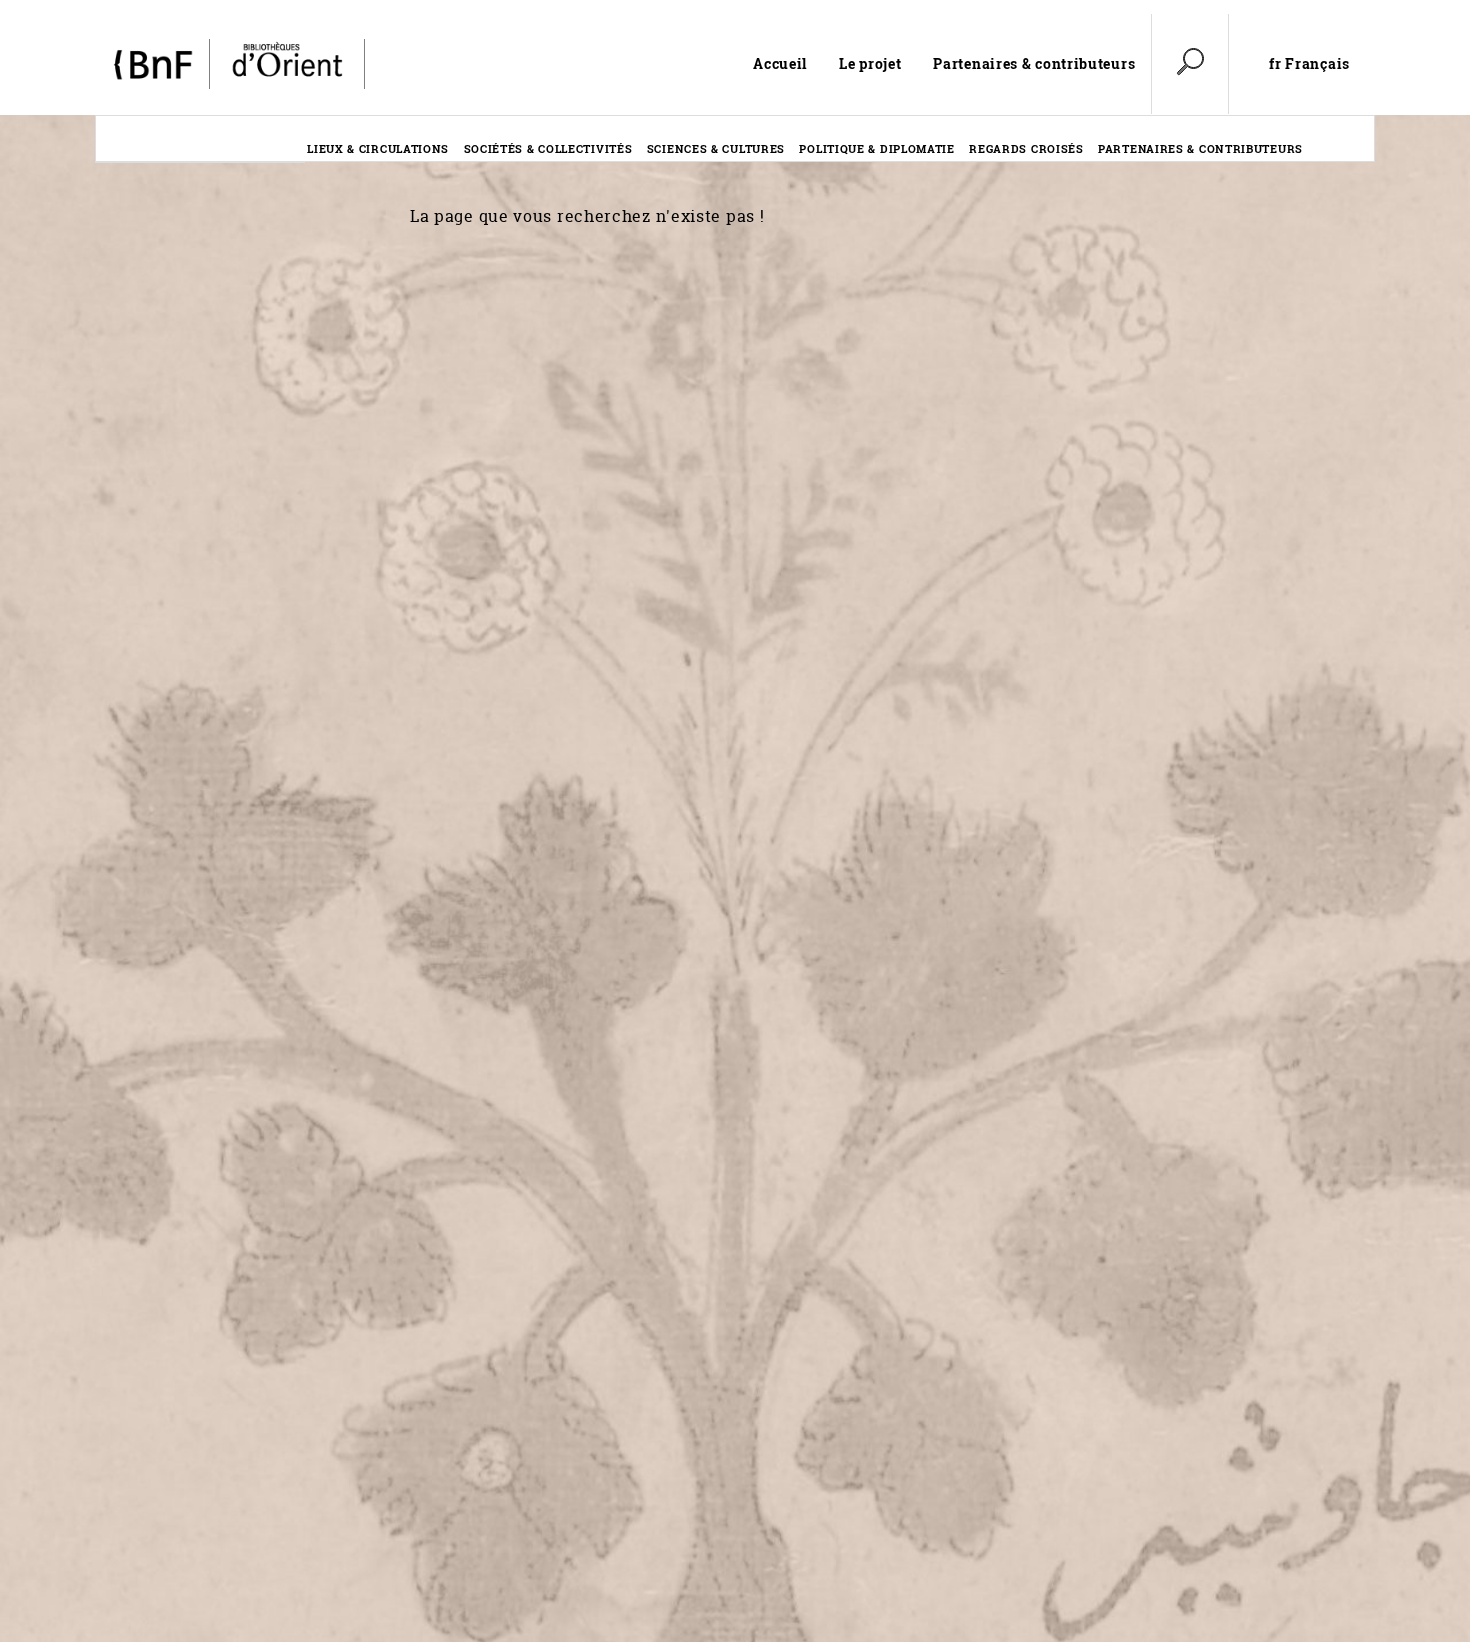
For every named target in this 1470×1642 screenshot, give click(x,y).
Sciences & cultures (716, 148)
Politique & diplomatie (876, 148)
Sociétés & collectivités (548, 148)
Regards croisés (1026, 148)
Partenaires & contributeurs (1034, 63)
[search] (1190, 64)
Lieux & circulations (378, 148)
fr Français (1309, 64)
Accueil (780, 63)
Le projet (870, 63)
